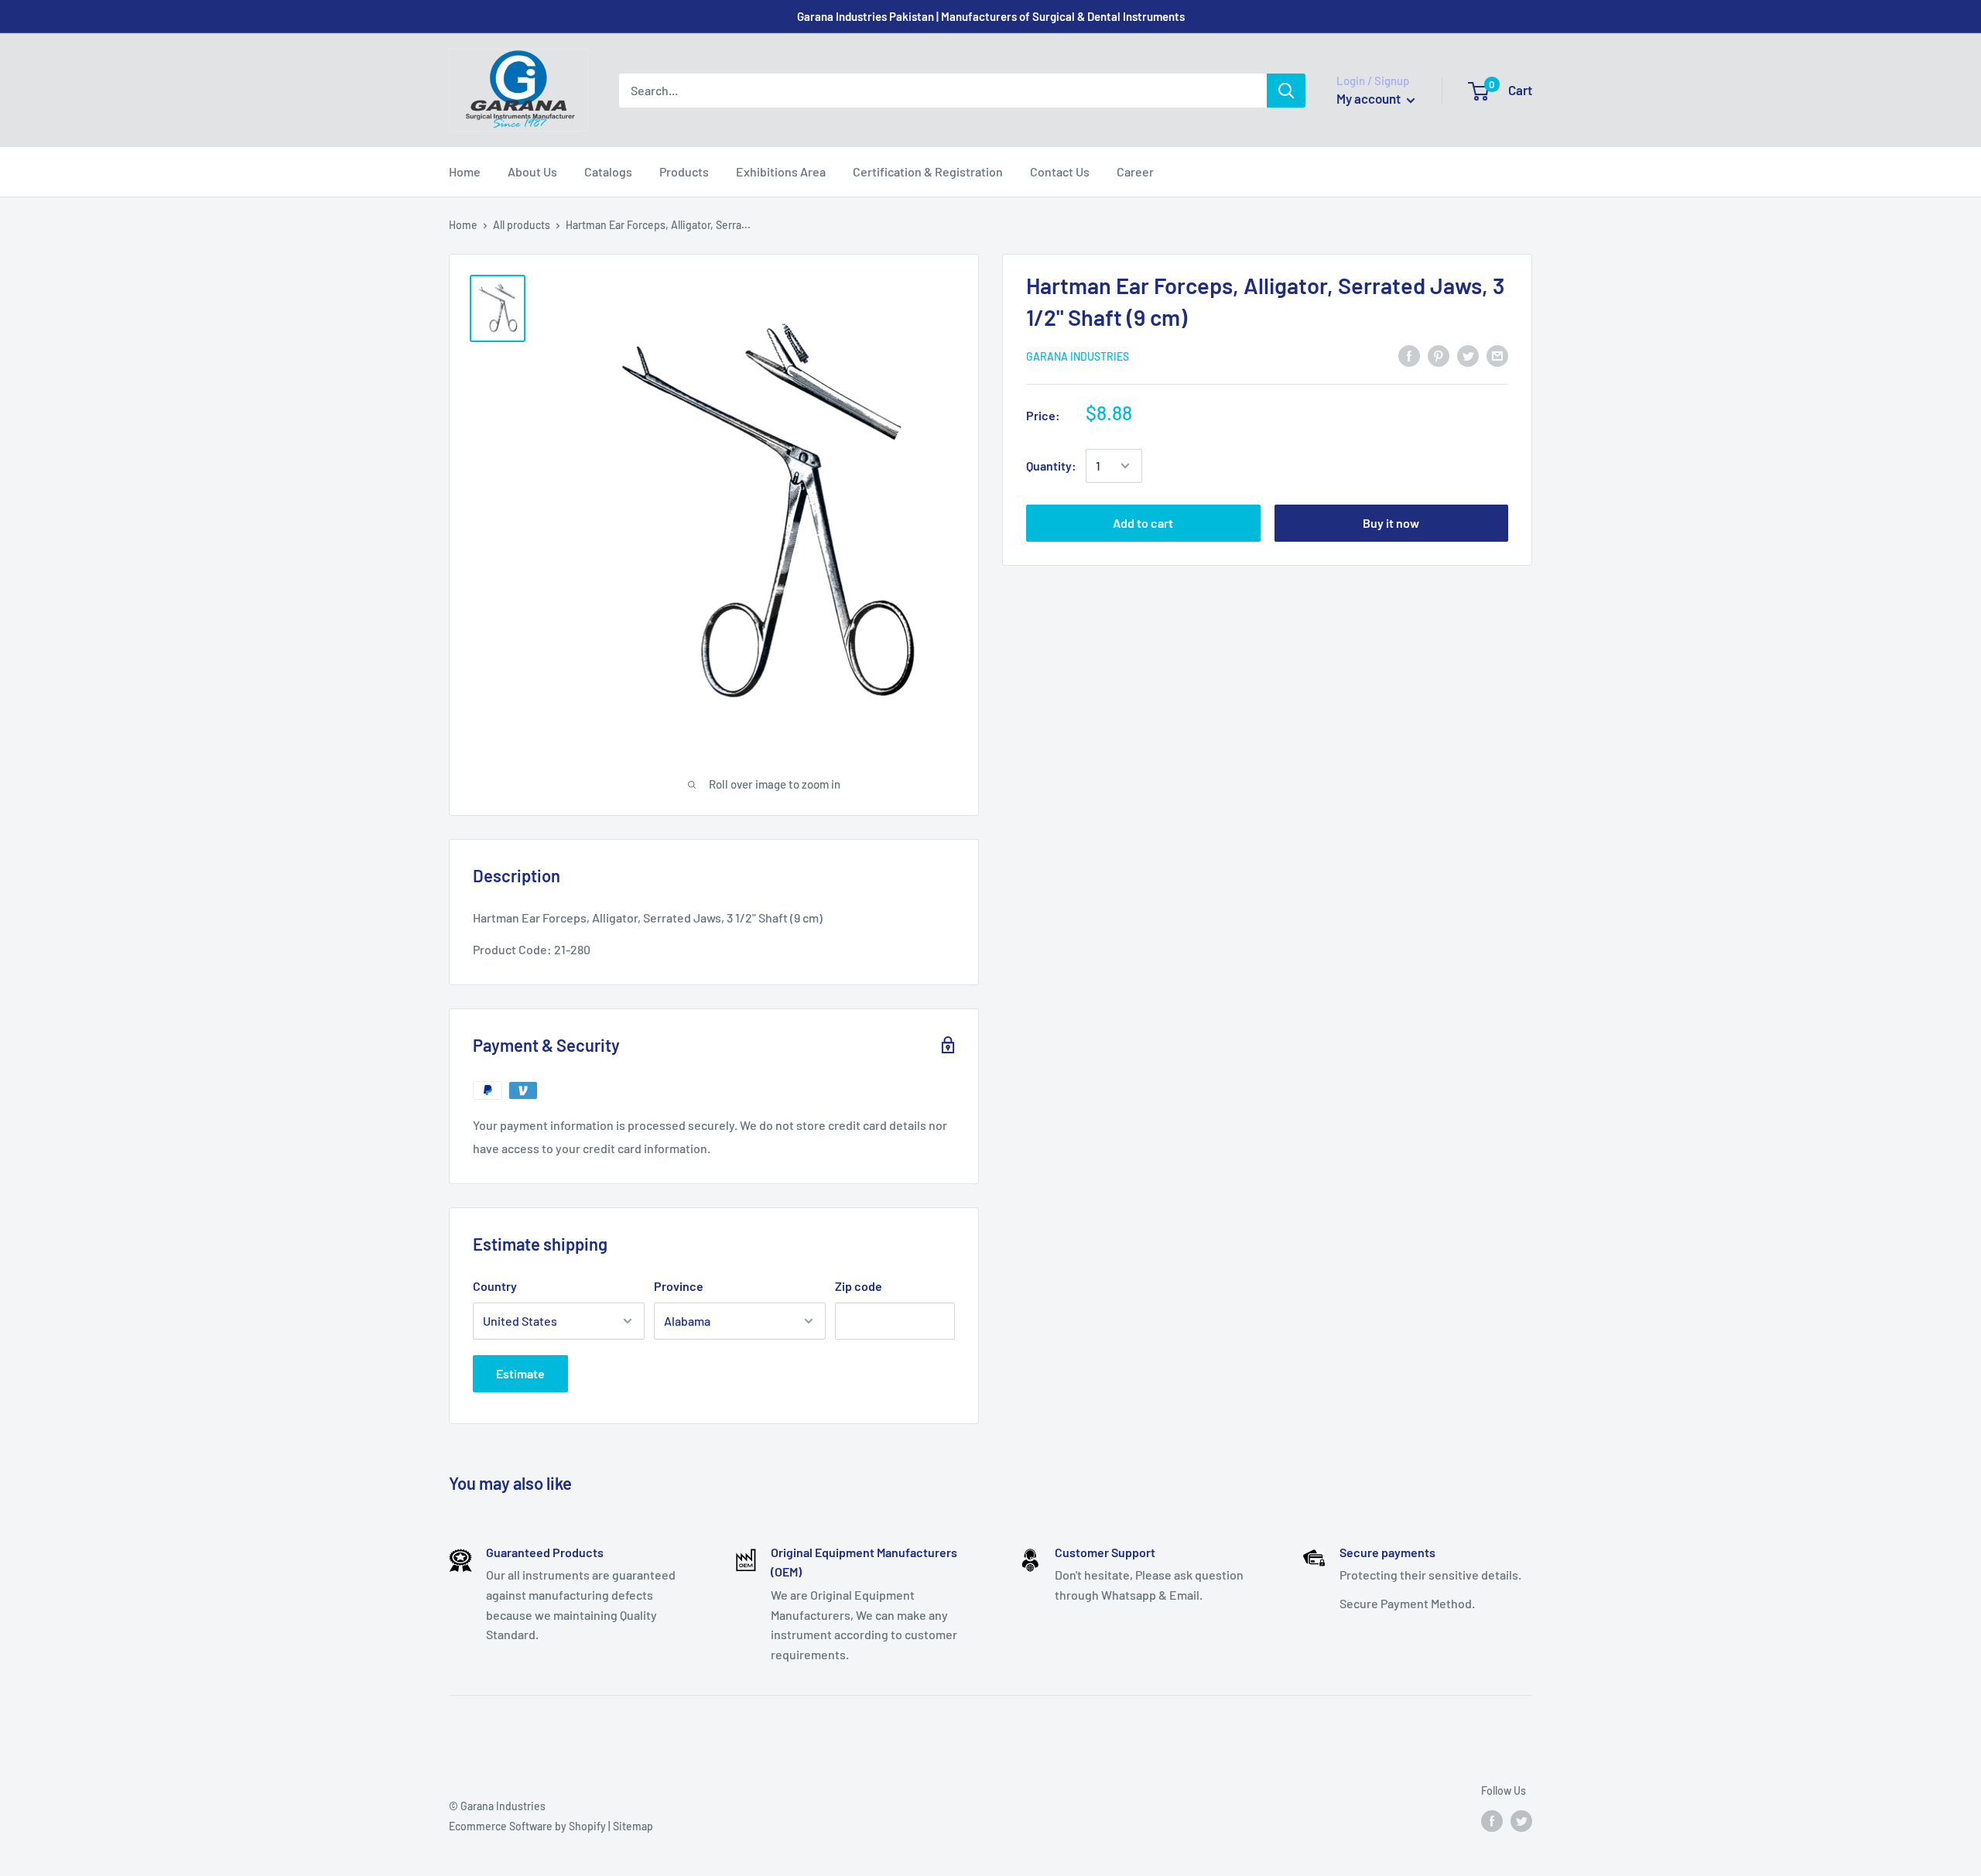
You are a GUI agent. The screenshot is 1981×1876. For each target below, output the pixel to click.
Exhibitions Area (781, 171)
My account (1370, 98)
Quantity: (1051, 466)
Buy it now (1391, 523)
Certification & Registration (928, 171)
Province (679, 1286)
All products (522, 225)
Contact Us (1060, 171)
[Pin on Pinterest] (1439, 355)
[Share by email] (1497, 355)
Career (1135, 171)
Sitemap (633, 1826)
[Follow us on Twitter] (1521, 1821)
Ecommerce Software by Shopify (527, 1826)
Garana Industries (1078, 356)
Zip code (859, 1286)
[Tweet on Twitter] (1468, 355)
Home (465, 171)
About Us (532, 171)
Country (495, 1286)
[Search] (1286, 91)
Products (684, 171)
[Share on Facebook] (1409, 355)
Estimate (520, 1373)
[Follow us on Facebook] (1492, 1821)
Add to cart (1143, 523)
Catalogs (608, 171)
